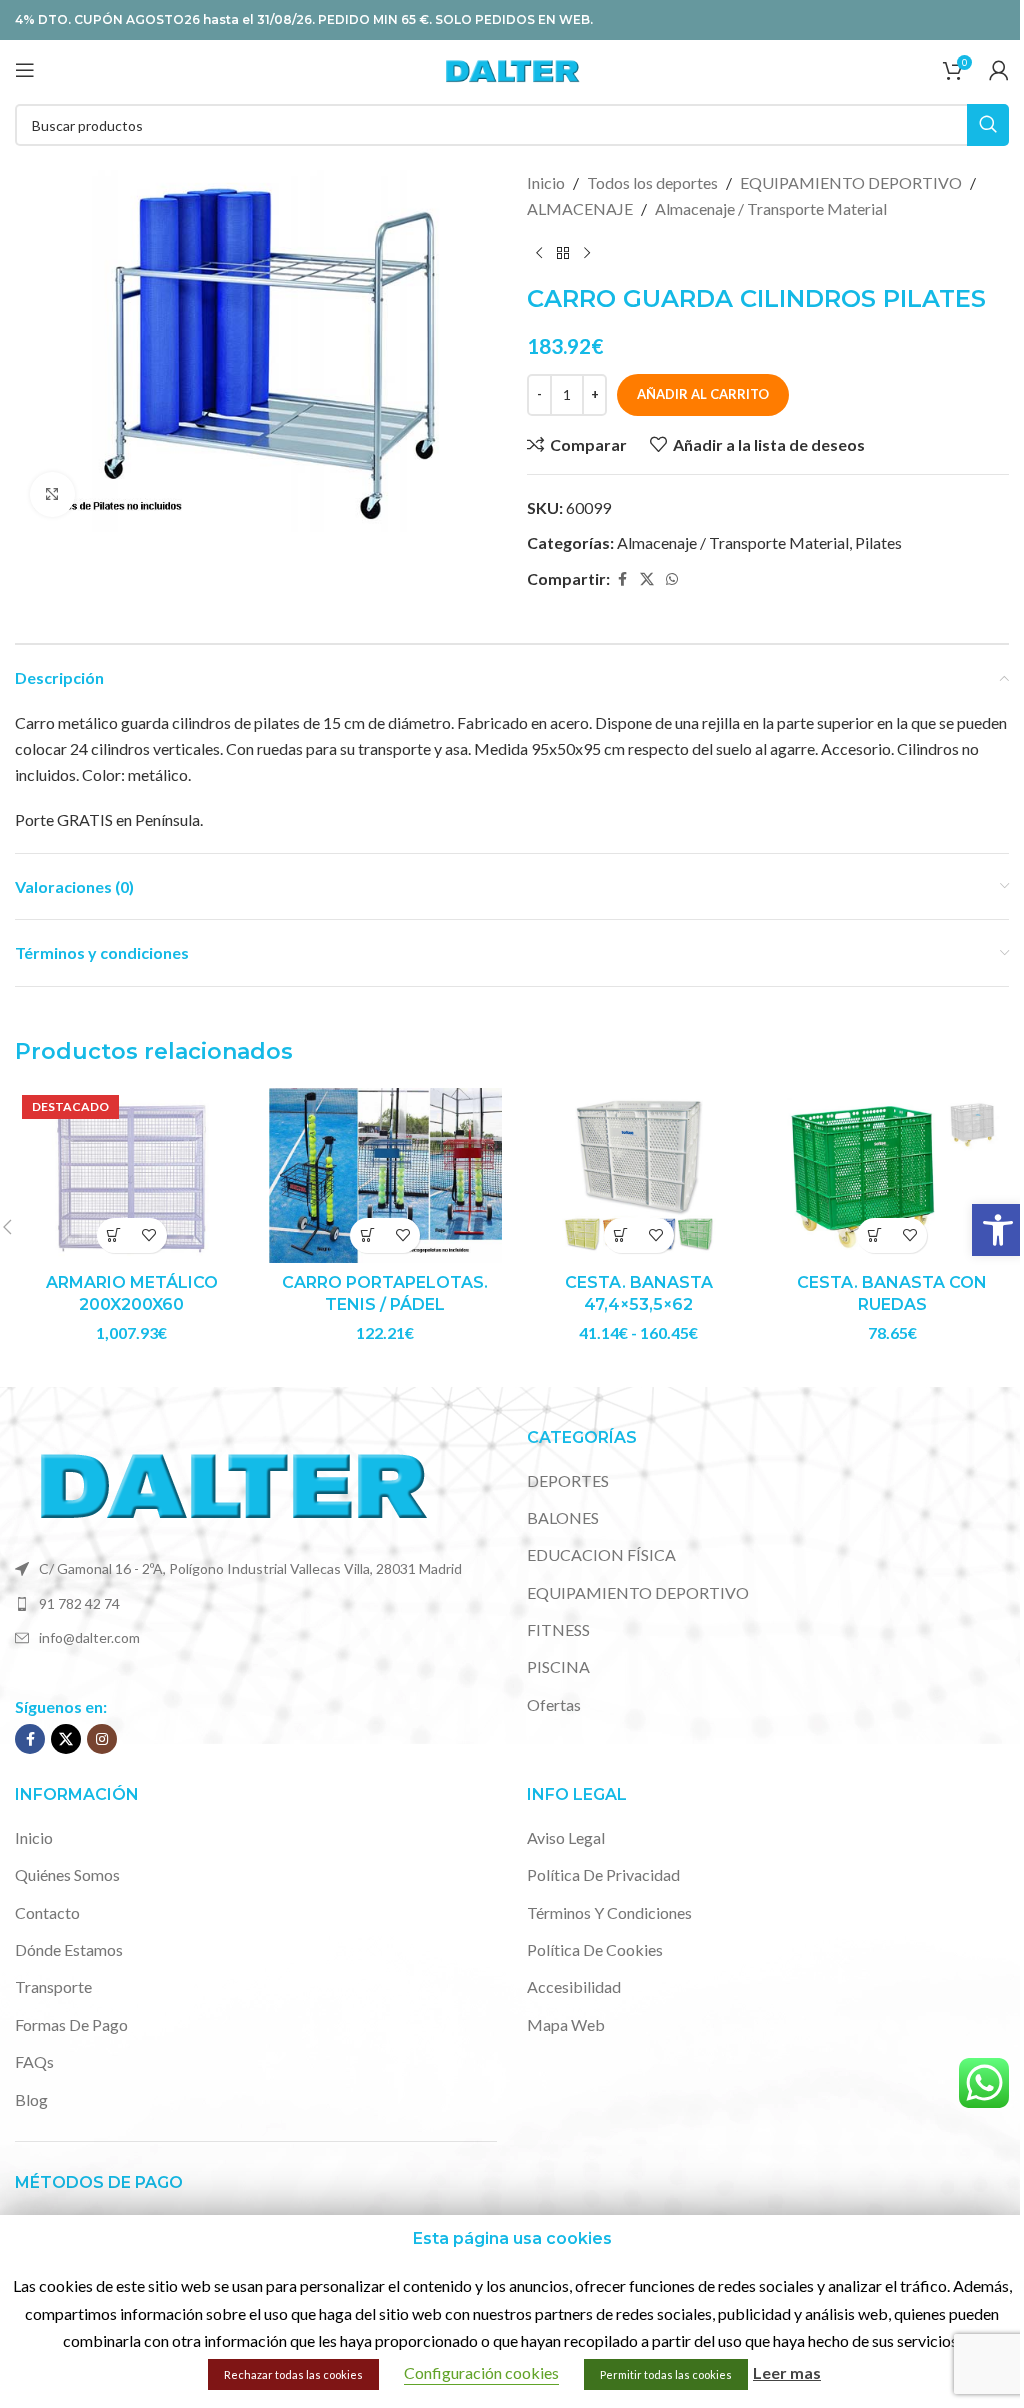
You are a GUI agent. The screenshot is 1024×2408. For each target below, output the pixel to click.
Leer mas (787, 2372)
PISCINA (558, 1666)
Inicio (546, 182)
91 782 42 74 (79, 1603)
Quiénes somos (67, 1874)
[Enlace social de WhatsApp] (672, 579)
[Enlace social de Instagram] (102, 1739)
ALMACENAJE (580, 208)
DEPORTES (568, 1480)
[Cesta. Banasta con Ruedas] (893, 1175)
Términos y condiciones (609, 1912)
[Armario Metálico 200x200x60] (132, 1175)
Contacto (47, 1912)
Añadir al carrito (703, 394)
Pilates (878, 542)
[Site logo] (512, 67)
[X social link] (647, 579)
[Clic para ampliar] (52, 494)
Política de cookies (595, 1949)
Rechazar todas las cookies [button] (293, 2374)
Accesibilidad (574, 1986)
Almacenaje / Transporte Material (771, 208)
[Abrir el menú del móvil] (25, 70)
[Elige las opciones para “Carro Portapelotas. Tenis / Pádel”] (367, 1235)
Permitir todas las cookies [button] (666, 2374)
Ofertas (554, 1704)
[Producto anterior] (539, 253)
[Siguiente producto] (587, 253)
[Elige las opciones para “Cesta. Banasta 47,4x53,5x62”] (621, 1235)
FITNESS (558, 1629)
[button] (998, 1230)
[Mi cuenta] (999, 70)
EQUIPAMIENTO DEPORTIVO (851, 182)
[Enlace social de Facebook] (622, 579)
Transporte (53, 1986)
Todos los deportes (652, 182)
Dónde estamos (69, 1949)
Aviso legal (566, 1837)
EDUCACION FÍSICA (601, 1554)
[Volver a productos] (563, 253)
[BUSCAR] (988, 125)
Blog (31, 2099)
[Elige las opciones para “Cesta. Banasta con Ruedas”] (874, 1235)
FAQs (34, 2061)
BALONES (563, 1517)
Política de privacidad (603, 1874)
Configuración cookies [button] (481, 2372)
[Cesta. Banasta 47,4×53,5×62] (639, 1175)
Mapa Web (566, 2024)
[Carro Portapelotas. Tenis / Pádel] (386, 1175)
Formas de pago (71, 2024)
